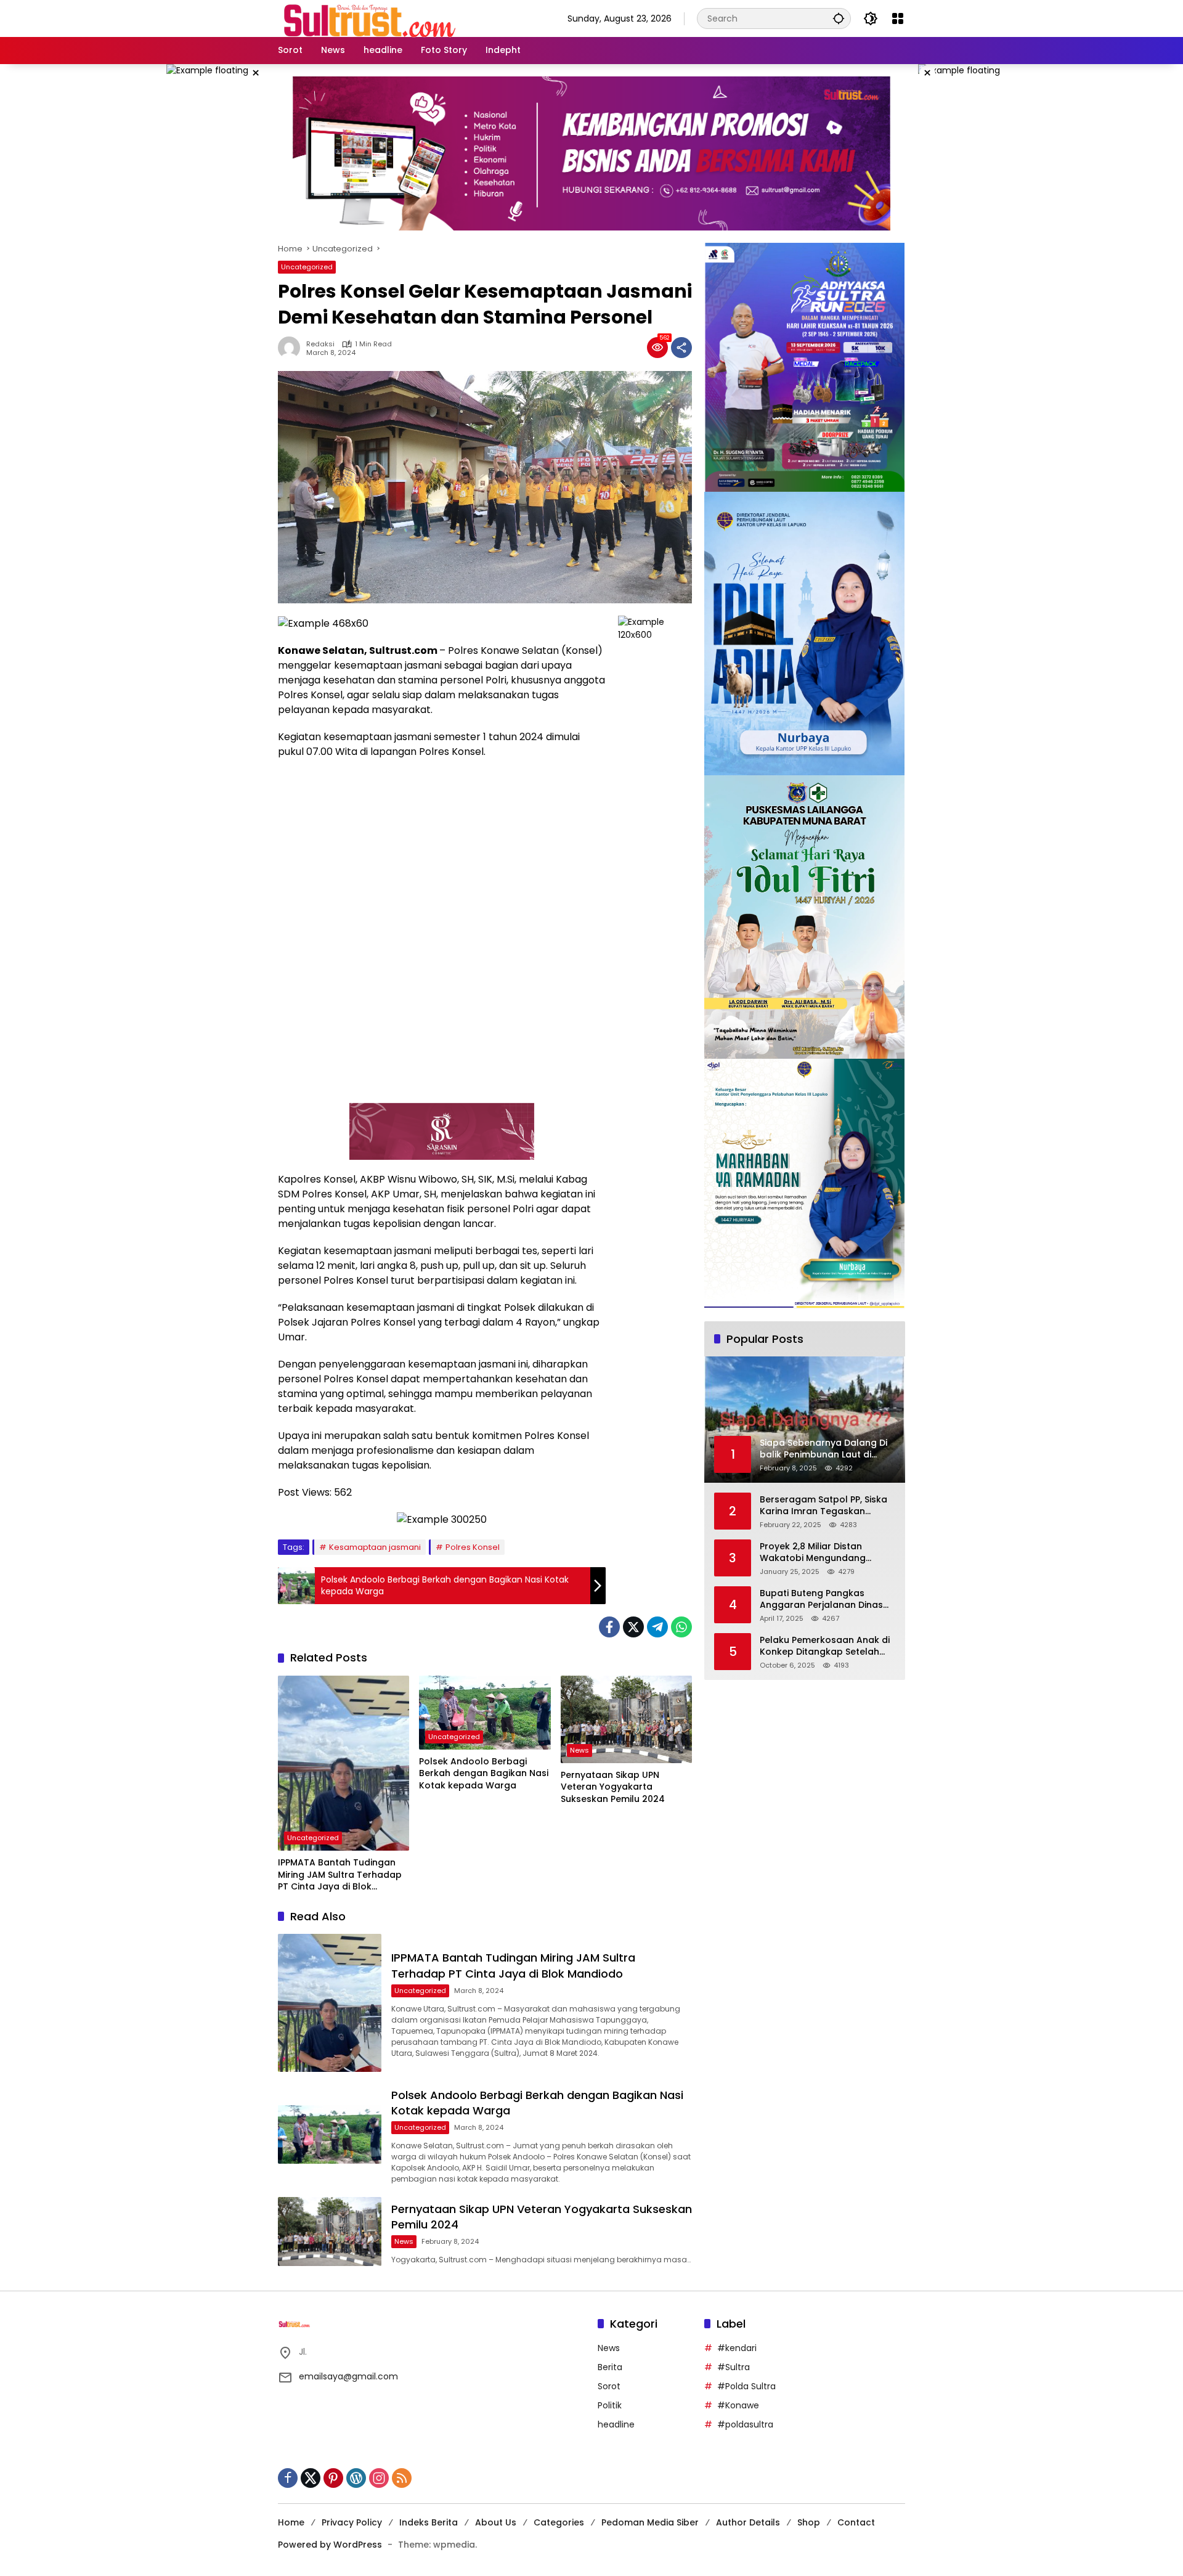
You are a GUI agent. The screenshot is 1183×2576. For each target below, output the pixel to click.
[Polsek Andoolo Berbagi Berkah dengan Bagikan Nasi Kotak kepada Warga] (485, 1713)
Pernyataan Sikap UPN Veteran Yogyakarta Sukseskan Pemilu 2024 (613, 1787)
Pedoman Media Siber (650, 2522)
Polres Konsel (473, 1547)
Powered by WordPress (330, 2545)
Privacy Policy (352, 2522)
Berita (610, 2367)
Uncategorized (307, 267)
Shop (809, 2522)
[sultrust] (370, 18)
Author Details (748, 2522)
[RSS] (402, 2478)
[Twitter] (633, 1627)
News (579, 1750)
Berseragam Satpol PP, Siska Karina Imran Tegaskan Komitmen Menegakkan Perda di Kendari (827, 1506)
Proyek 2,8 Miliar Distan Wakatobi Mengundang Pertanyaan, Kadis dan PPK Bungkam (819, 1553)
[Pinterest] (333, 2478)
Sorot (609, 2386)
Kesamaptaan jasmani (375, 1547)
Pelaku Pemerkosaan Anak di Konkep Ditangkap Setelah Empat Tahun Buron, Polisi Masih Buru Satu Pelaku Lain (825, 1646)
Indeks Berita (429, 2522)
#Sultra (734, 2367)
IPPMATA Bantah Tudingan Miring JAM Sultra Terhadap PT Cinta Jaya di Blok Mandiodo (340, 1875)
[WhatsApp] (681, 1627)
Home (291, 2522)
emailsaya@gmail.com (348, 2376)
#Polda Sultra (746, 2386)
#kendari (737, 2348)
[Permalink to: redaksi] (292, 348)
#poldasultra (745, 2424)
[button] (839, 18)
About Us (496, 2522)
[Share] (681, 348)
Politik (610, 2405)
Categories (559, 2522)
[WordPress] (356, 2478)
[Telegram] (657, 1627)
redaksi (320, 344)
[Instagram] (379, 2478)
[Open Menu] (898, 18)
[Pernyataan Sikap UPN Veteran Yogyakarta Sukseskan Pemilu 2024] (626, 1719)
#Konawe (738, 2405)
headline (616, 2424)
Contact (856, 2522)
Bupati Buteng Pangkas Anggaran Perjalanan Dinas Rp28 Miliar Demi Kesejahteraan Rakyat (821, 1600)
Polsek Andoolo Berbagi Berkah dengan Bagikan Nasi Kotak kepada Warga (484, 1774)
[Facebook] (609, 1627)
